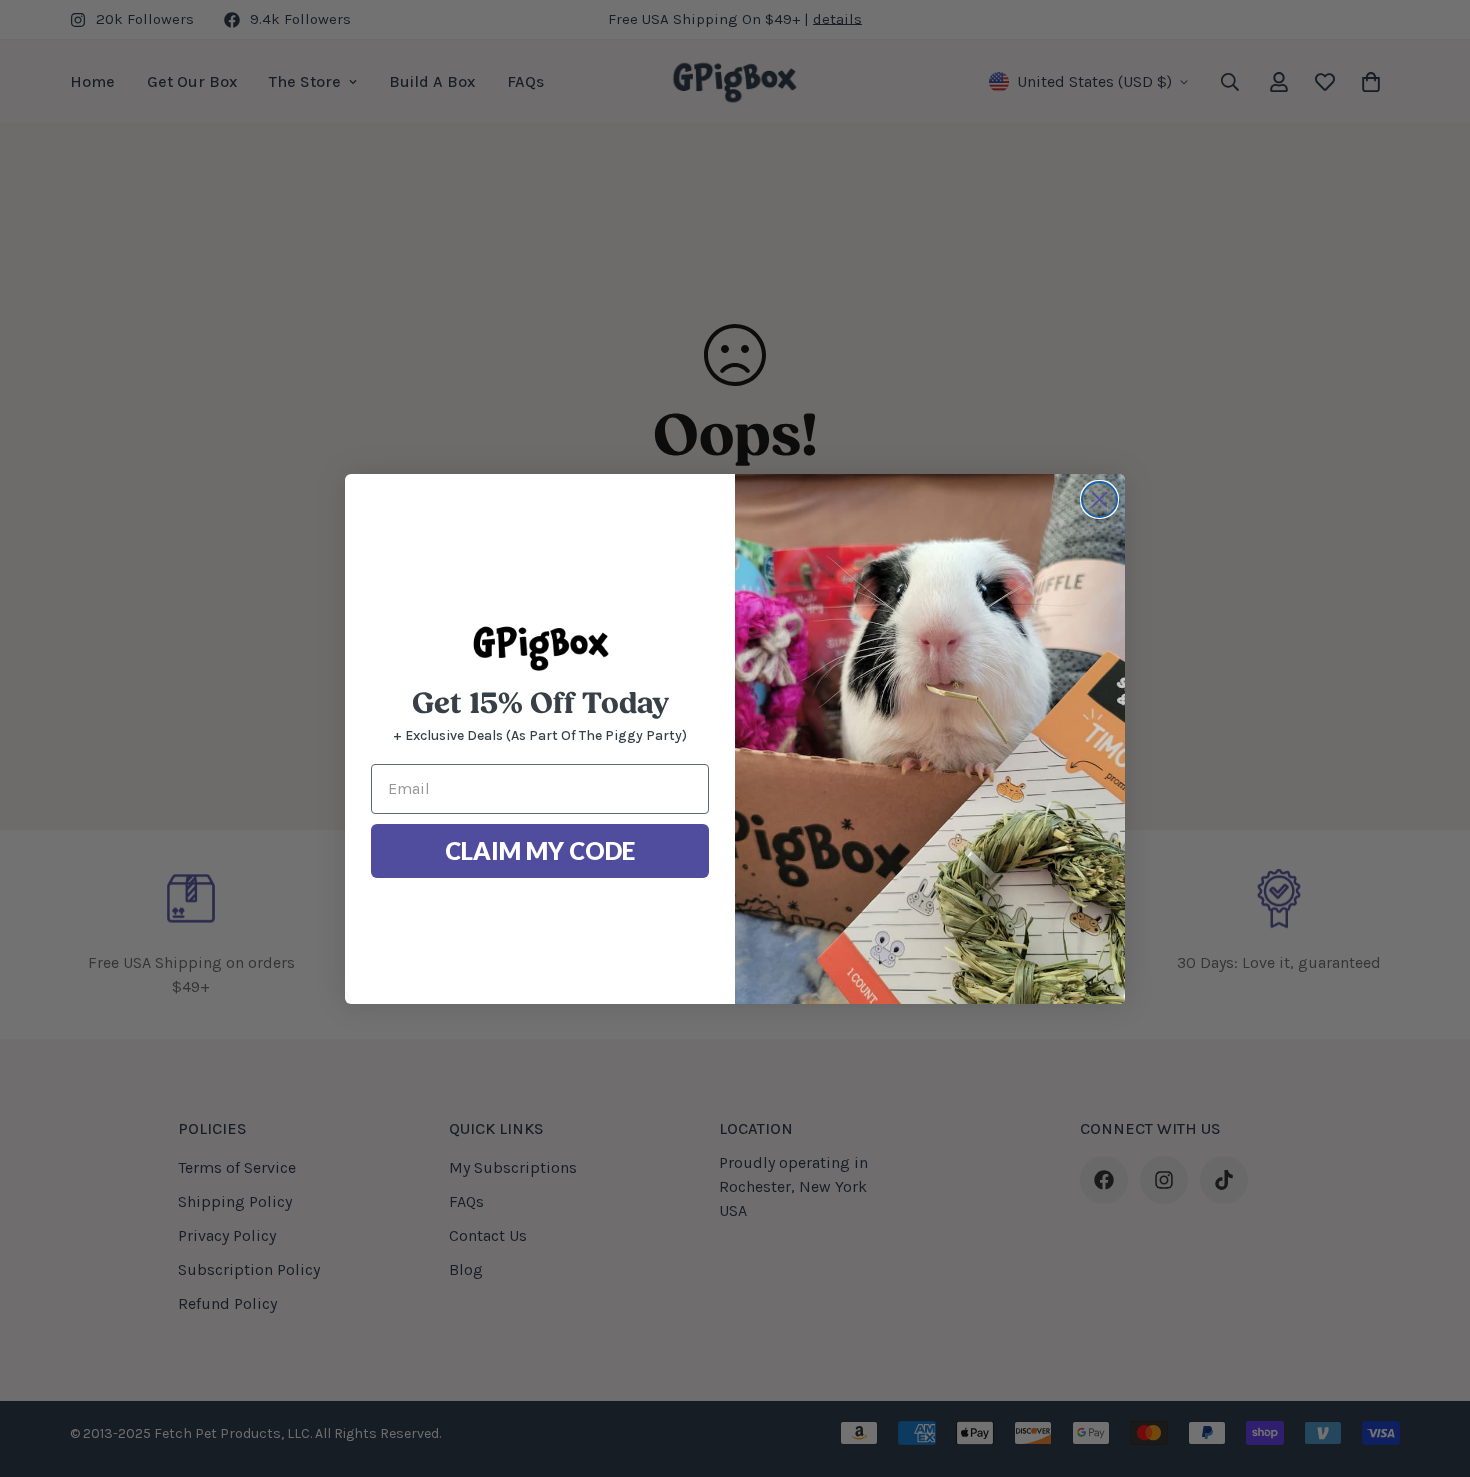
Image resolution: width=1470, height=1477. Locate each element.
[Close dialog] (1099, 499)
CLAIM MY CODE (540, 850)
